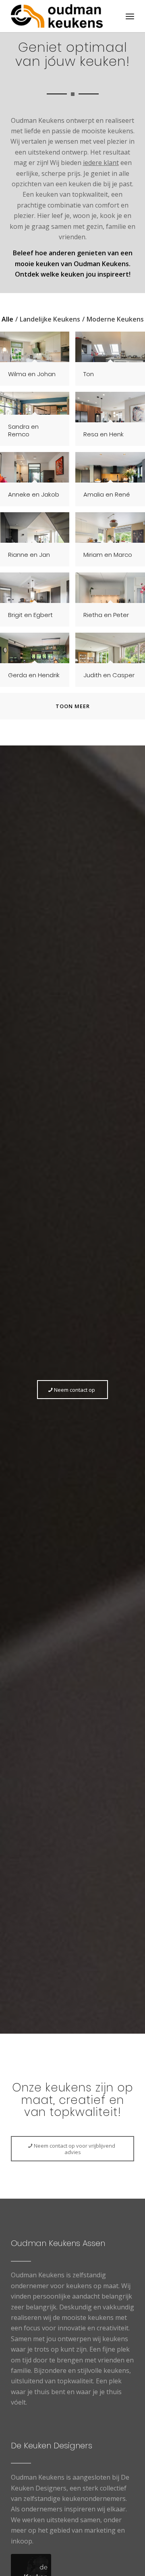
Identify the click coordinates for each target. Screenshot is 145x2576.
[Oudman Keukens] (60, 16)
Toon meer (73, 706)
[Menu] (130, 16)
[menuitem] (130, 16)
